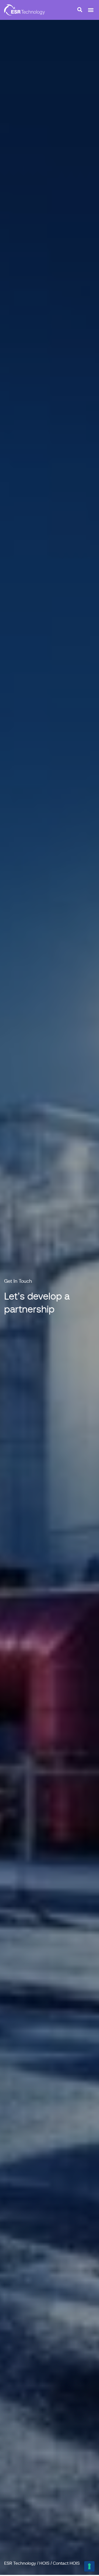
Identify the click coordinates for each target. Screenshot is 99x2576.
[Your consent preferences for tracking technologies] (89, 2566)
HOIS (44, 2563)
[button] (91, 10)
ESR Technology (20, 2563)
